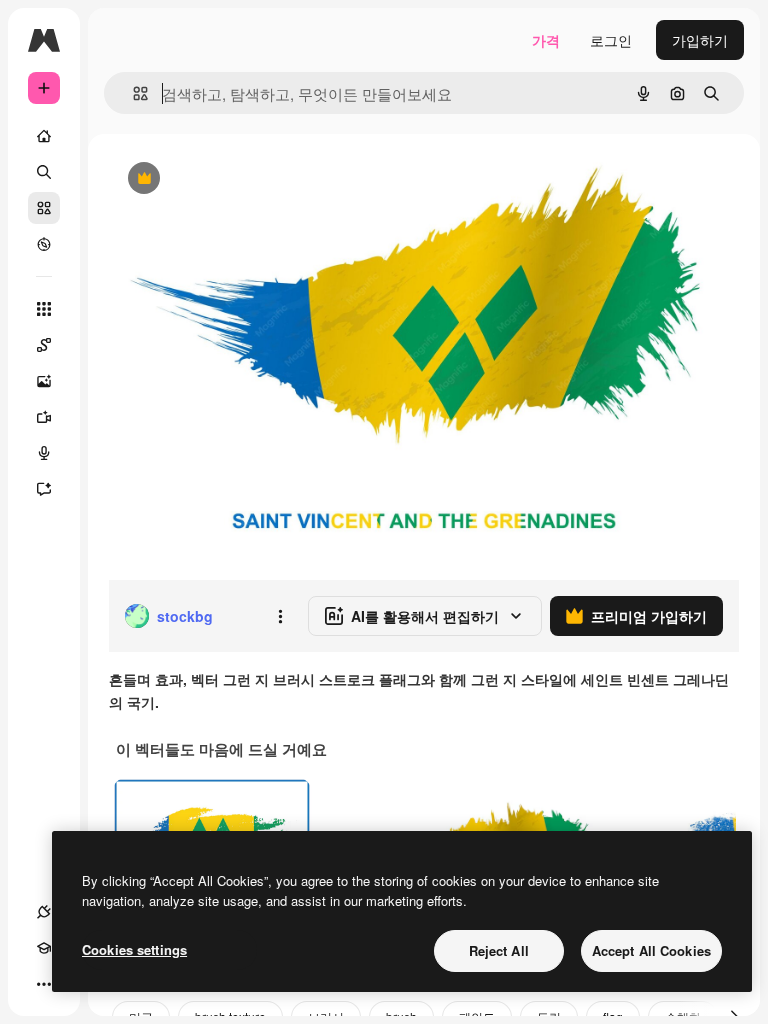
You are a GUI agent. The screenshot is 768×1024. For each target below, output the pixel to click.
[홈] (44, 136)
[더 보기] (44, 984)
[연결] (44, 912)
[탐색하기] (44, 244)
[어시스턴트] (44, 489)
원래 (223, 179)
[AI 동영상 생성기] (44, 417)
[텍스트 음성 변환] (44, 453)
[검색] (44, 172)
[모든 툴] (44, 309)
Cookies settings (134, 949)
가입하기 (700, 40)
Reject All (499, 950)
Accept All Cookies (651, 950)
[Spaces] (44, 345)
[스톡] (44, 208)
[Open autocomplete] (132, 93)
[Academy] (44, 948)
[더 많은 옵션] (280, 616)
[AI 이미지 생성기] (44, 381)
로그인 (611, 40)
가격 (546, 40)
